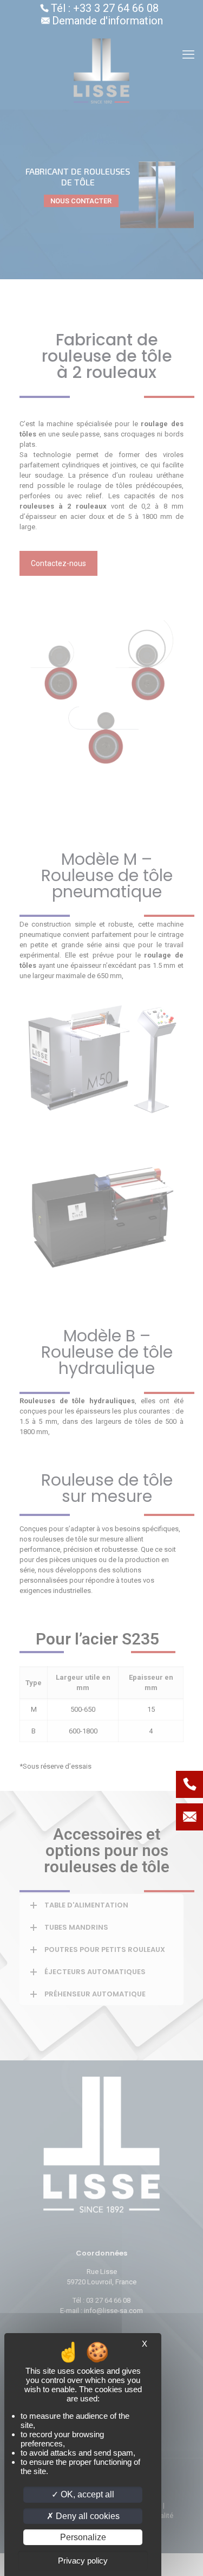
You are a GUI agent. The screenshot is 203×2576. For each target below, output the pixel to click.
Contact (189, 1817)
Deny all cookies (87, 2516)
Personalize (83, 2537)
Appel (189, 1784)
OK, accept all (86, 2494)
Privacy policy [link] (83, 2561)
